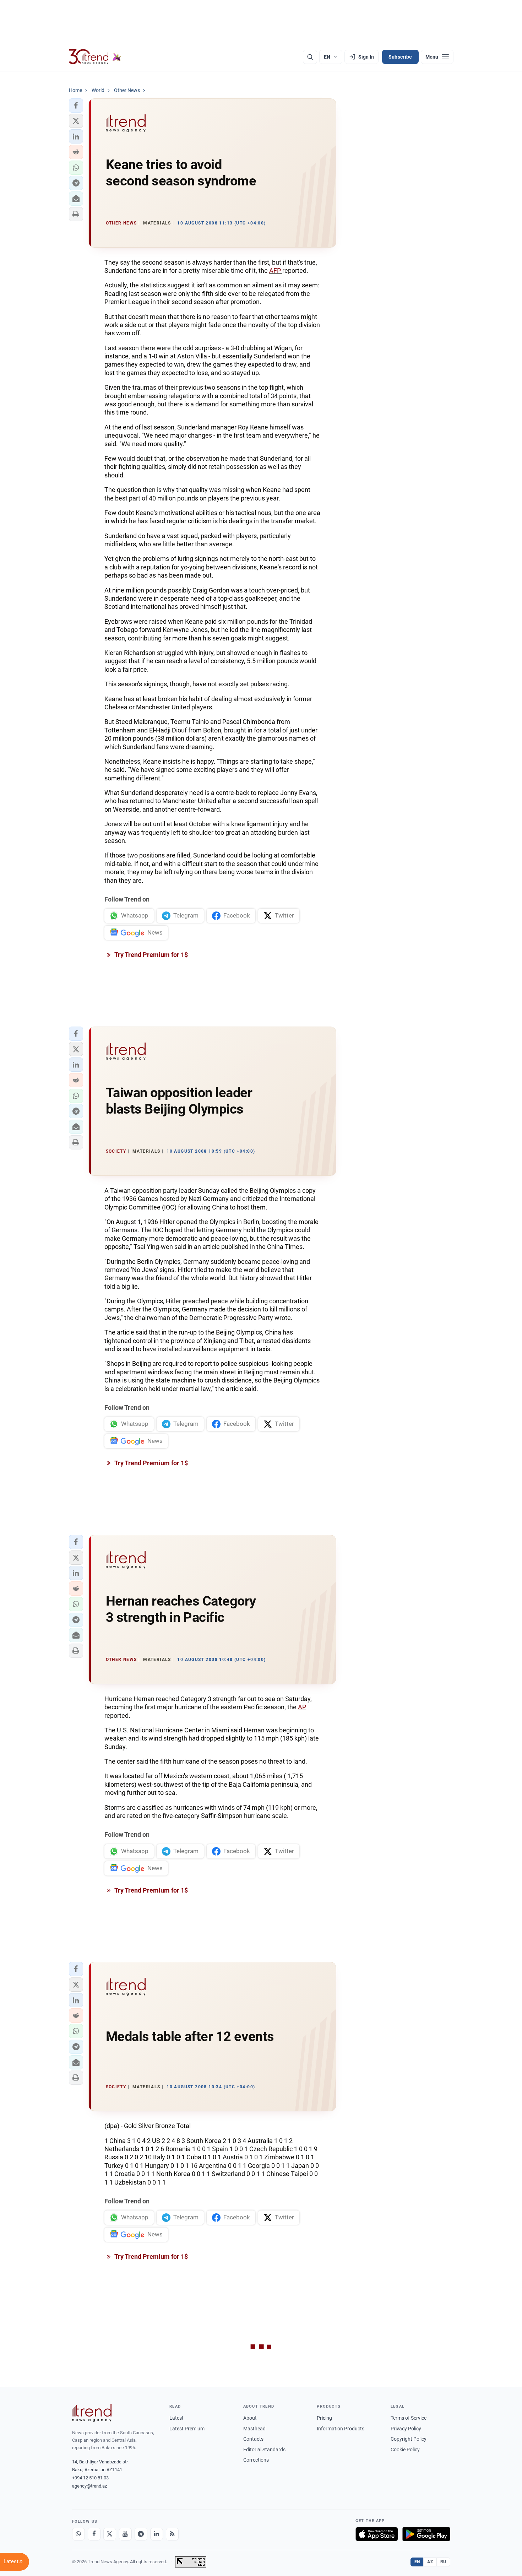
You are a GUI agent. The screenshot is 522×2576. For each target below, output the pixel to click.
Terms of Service (409, 2418)
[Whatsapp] (78, 2534)
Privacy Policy (406, 2429)
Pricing (324, 2418)
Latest (176, 2418)
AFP (276, 270)
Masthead (254, 2429)
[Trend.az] (95, 57)
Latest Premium (187, 2429)
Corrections (256, 2460)
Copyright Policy (409, 2439)
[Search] (310, 57)
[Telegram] (141, 2534)
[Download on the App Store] (377, 2534)
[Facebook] (94, 2534)
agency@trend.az (89, 2486)
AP (302, 1707)
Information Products (341, 2429)
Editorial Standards (264, 2450)
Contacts (253, 2439)
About (250, 2418)
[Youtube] (125, 2534)
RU (443, 2562)
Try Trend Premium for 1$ (151, 955)
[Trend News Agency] (92, 2413)
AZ (430, 2562)
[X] (110, 2534)
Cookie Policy (405, 2450)
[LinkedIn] (157, 2534)
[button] (76, 105)
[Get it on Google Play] (426, 2534)
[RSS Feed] (172, 2534)
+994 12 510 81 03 (90, 2478)
